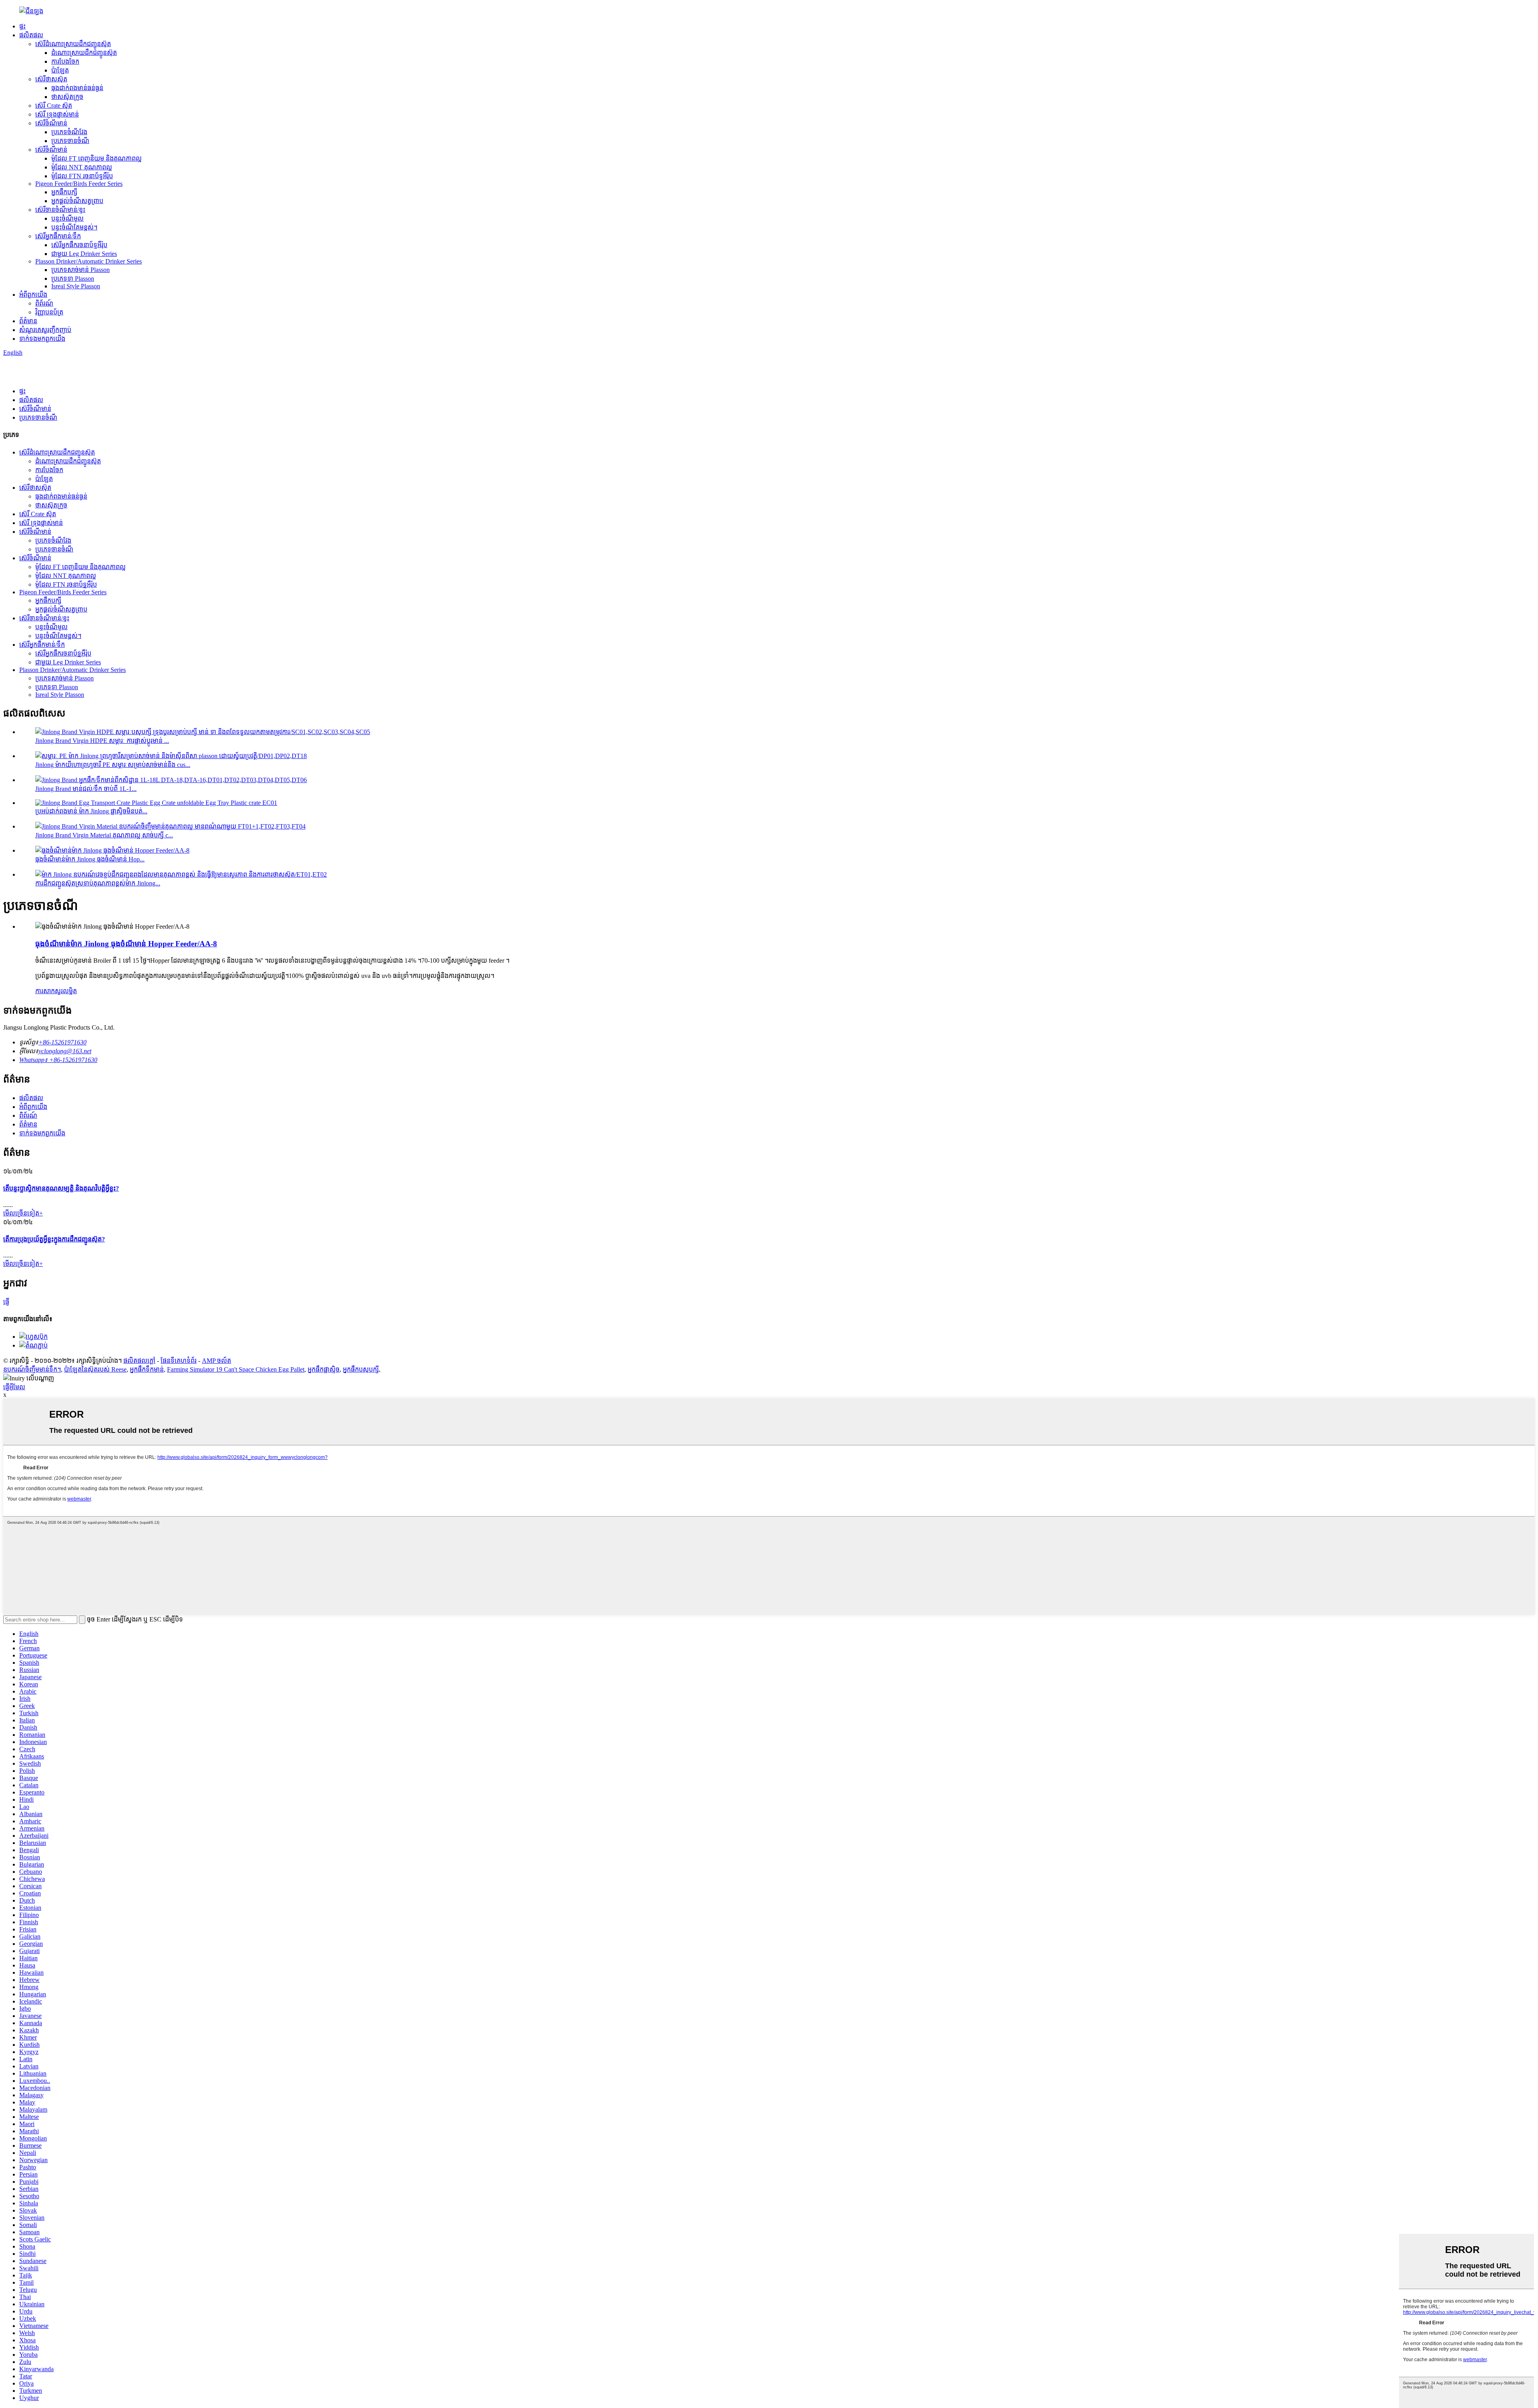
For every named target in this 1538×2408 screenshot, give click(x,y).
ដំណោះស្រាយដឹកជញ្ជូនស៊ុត (84, 53)
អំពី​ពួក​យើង (33, 295)
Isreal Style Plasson (76, 286)
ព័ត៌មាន (28, 321)
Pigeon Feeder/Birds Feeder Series (79, 184)
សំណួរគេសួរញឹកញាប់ (45, 330)
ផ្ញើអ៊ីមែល (14, 1387)
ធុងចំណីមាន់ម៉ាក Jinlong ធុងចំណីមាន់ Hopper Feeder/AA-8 (126, 944)
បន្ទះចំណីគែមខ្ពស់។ (74, 227)
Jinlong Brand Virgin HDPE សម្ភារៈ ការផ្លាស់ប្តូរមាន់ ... (102, 741)
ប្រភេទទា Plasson (73, 279)
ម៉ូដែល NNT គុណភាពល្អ (82, 167)
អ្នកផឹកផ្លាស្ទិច (324, 1369)
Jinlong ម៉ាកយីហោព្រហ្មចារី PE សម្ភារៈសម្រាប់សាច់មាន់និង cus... (113, 765)
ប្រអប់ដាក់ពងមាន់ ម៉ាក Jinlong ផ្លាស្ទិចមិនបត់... (91, 811)
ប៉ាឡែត (60, 70)
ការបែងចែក (65, 61)
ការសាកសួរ (49, 991)
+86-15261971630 (62, 1042)
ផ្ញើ (6, 1302)
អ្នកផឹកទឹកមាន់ (147, 1369)
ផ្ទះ (22, 26)
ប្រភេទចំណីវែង (69, 132)
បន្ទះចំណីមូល (67, 218)
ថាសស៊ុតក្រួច (67, 97)
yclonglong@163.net (65, 1051)
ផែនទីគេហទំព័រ (179, 1361)
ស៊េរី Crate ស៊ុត (54, 106)
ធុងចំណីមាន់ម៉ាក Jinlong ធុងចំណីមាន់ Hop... (90, 859)
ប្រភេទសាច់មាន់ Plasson (81, 270)
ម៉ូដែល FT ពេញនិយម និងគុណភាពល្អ (97, 158)
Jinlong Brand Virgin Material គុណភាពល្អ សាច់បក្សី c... (104, 835)
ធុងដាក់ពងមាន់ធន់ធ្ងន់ (77, 88)
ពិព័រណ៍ (44, 303)
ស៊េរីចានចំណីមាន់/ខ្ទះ (60, 210)
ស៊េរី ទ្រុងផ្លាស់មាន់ (57, 114)
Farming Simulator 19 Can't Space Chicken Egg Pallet (236, 1369)
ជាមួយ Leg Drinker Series (84, 254)
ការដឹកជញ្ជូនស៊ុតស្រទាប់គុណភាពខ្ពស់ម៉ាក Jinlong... (98, 883)
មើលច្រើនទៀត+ (23, 1213)
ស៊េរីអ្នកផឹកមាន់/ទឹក (58, 236)
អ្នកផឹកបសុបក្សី (361, 1369)
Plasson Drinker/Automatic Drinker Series (89, 261)
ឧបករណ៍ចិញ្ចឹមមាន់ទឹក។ (32, 1369)
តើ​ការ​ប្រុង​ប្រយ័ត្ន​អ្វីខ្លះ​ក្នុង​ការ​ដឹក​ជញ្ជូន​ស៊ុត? (54, 1239)
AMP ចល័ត (216, 1361)
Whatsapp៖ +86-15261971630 (58, 1060)
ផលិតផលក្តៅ (139, 1361)
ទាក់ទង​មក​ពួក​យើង (42, 339)
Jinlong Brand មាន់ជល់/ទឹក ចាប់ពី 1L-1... (86, 789)
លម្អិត (70, 991)
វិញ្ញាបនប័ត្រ (49, 312)
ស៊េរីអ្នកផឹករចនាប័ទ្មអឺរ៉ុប (79, 245)
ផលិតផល (31, 35)
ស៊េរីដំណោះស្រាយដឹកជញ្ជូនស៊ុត (73, 44)
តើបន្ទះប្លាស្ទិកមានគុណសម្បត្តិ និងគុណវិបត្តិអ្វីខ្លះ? (61, 1188)
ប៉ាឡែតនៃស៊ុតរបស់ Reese (95, 1369)
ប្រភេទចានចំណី (70, 141)
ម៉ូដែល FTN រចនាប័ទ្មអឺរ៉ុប (82, 176)
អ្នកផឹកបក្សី (64, 192)
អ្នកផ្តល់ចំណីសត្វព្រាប (77, 201)
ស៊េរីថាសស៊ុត (51, 79)
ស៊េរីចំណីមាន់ (51, 123)
